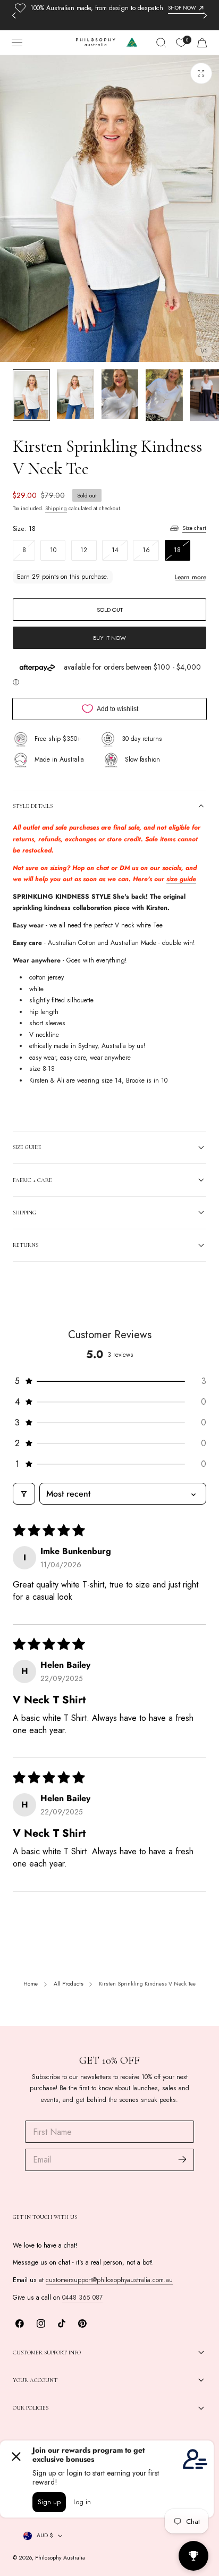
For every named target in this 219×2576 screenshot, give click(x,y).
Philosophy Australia (60, 2558)
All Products (69, 1984)
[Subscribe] (183, 2159)
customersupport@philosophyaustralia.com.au (109, 2280)
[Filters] (24, 1494)
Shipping (56, 509)
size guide (181, 879)
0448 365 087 (82, 2298)
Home (31, 1984)
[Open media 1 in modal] (201, 73)
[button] (17, 43)
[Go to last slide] (14, 15)
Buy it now (109, 638)
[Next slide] (205, 15)
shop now (182, 8)
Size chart (194, 528)
